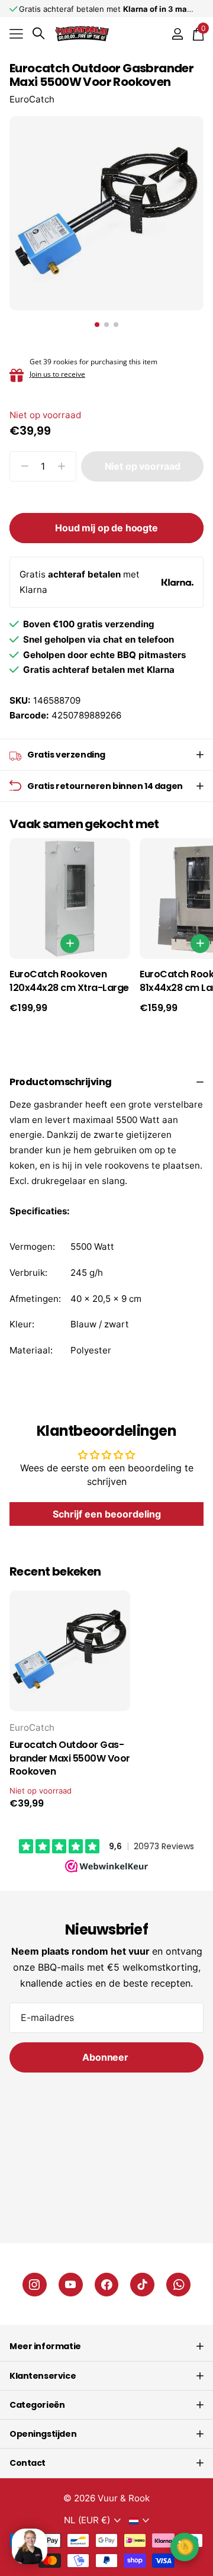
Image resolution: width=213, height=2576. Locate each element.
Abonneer (106, 2057)
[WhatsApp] (178, 2285)
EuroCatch (32, 99)
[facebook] (107, 2285)
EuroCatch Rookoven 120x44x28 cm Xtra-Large (69, 981)
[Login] (177, 34)
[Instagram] (35, 2285)
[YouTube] (71, 2285)
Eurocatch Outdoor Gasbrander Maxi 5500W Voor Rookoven (70, 1759)
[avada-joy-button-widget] (185, 2547)
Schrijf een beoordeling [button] (107, 1514)
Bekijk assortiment (16, 33)
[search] (38, 33)
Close (106, 2346)
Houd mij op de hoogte (106, 528)
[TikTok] (142, 2285)
